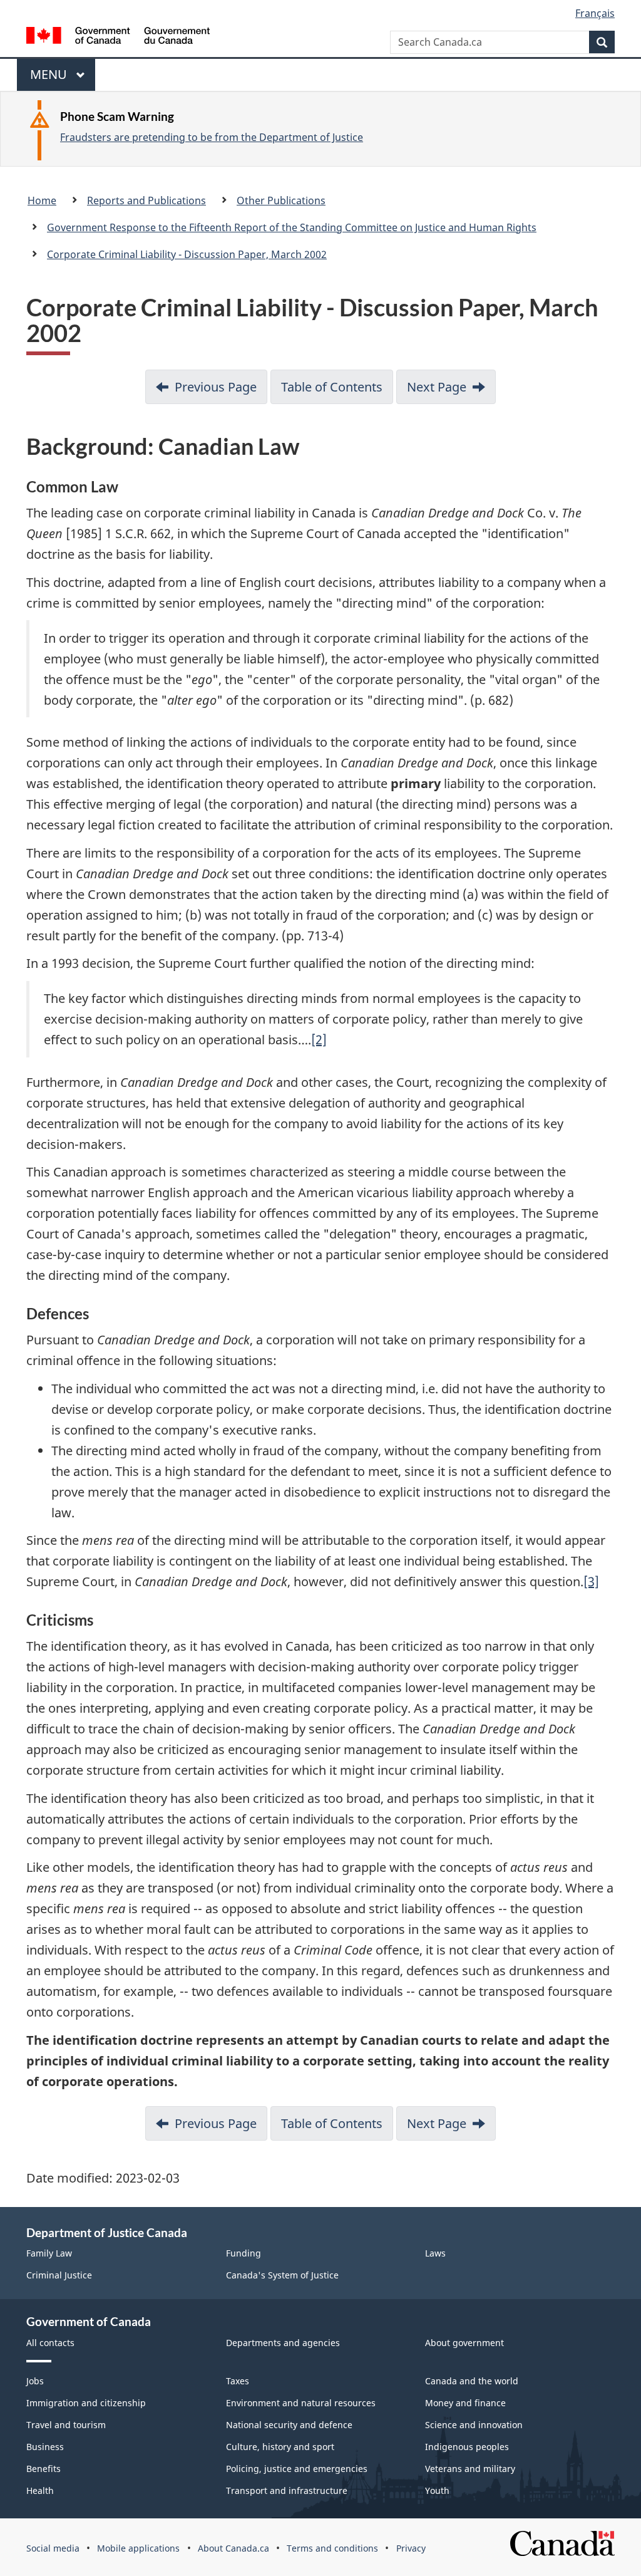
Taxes (238, 2381)
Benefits (44, 2469)
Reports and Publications (146, 200)
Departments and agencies (283, 2343)
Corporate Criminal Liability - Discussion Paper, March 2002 (187, 254)
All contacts (50, 2343)
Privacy (411, 2548)
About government (464, 2343)
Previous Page (216, 387)
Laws (435, 2253)
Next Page (437, 387)
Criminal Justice (59, 2275)
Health (40, 2490)
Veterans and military (470, 2469)
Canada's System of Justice (282, 2275)
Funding (244, 2253)
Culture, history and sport (280, 2447)
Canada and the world (472, 2381)
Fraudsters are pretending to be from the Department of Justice (212, 137)
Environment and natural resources (301, 2403)
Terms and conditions (332, 2548)
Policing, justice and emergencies (297, 2469)
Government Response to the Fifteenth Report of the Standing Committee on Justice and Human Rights (292, 227)
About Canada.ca (233, 2548)
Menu (50, 78)
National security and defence (289, 2425)
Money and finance (465, 2403)
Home (42, 200)
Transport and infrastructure (287, 2490)
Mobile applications (138, 2548)
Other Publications (281, 200)
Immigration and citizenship (86, 2403)
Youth (437, 2490)
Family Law (49, 2253)
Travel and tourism (66, 2425)
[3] (591, 1581)
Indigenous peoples (467, 2447)
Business (45, 2447)
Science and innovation (474, 2425)
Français (595, 13)
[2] (319, 1040)
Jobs (35, 2381)
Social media (53, 2548)
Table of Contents (332, 387)
